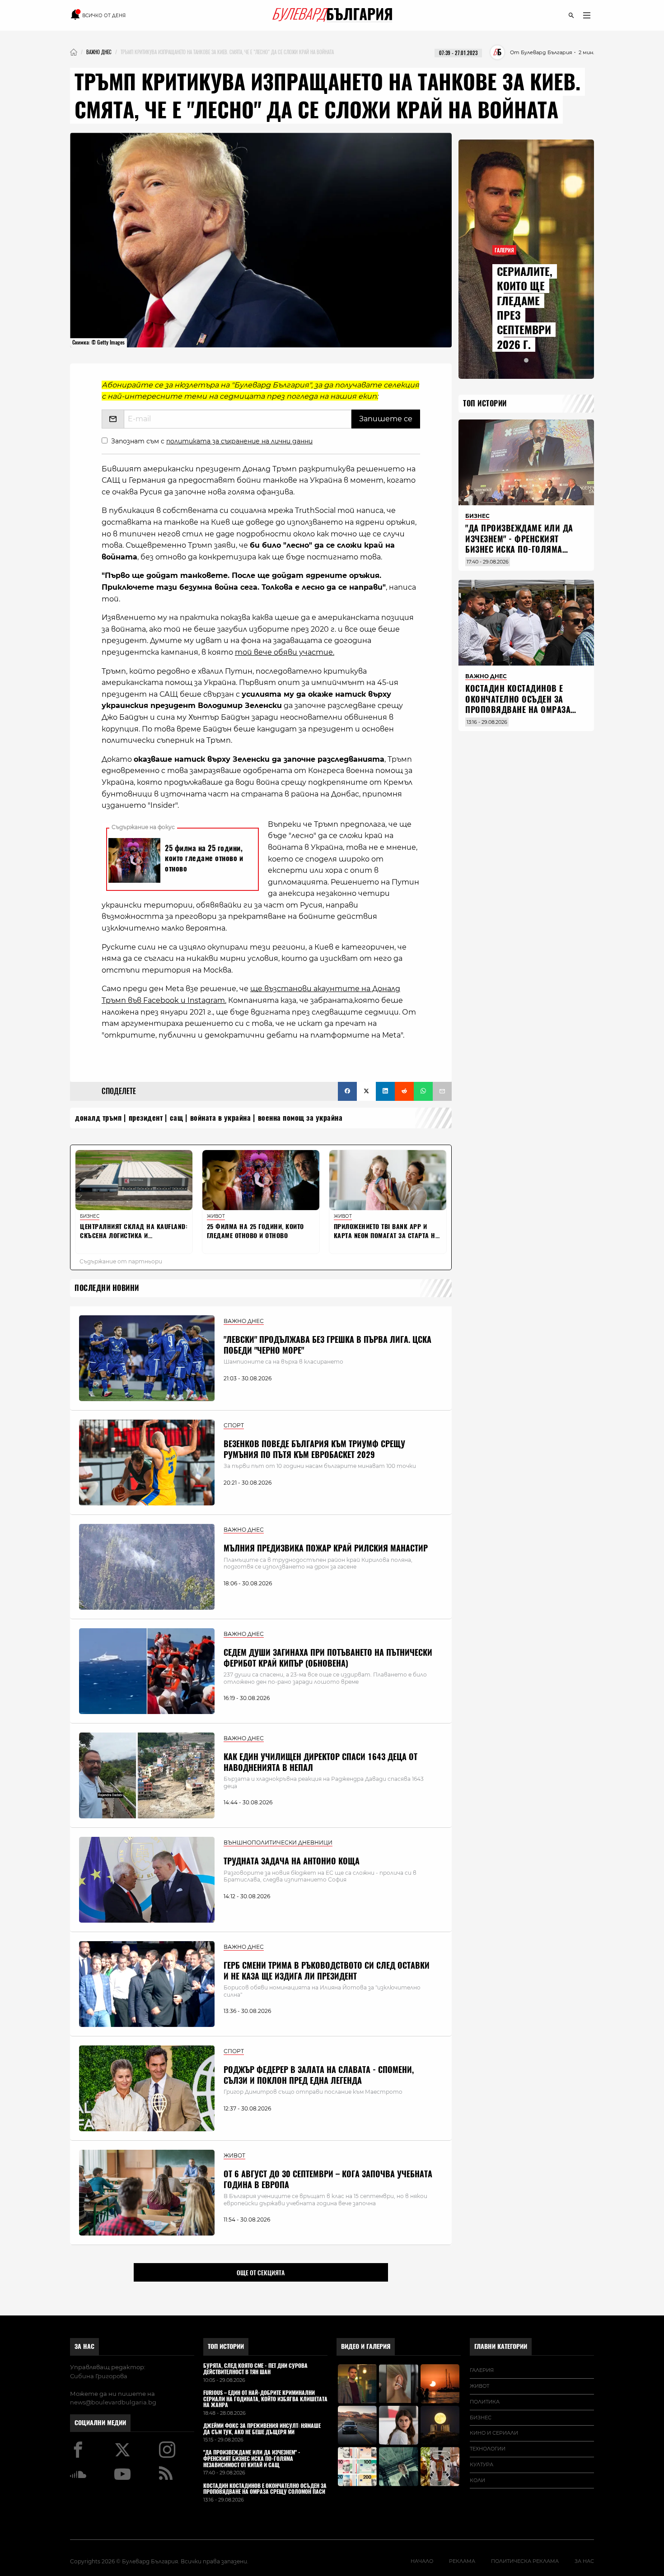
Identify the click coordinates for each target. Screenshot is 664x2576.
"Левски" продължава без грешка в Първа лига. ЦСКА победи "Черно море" (327, 1345)
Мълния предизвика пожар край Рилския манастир (326, 1548)
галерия (482, 2370)
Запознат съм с (212, 441)
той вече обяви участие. (285, 652)
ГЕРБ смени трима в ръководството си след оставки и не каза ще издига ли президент (327, 1970)
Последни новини (107, 1288)
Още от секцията (261, 2273)
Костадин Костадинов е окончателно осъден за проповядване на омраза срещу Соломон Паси (518, 704)
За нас (84, 2346)
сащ (177, 1118)
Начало (422, 2561)
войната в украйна (221, 1118)
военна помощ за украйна (300, 1118)
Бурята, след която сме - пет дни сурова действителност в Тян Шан (255, 2369)
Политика (485, 2402)
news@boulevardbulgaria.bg (113, 2402)
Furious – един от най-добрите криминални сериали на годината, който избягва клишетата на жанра (265, 2399)
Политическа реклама (525, 2561)
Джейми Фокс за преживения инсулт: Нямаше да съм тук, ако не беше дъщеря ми (262, 2429)
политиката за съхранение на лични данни (239, 441)
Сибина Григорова (99, 2376)
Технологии (488, 2449)
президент (146, 1118)
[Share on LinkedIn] (385, 1091)
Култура (482, 2464)
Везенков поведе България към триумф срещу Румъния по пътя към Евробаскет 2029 (314, 1449)
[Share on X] (366, 1091)
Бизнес (481, 2418)
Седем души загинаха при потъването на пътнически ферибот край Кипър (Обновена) (328, 1658)
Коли (477, 2480)
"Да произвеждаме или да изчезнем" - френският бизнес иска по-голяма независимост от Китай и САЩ (519, 549)
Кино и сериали (494, 2433)
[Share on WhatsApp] (423, 1091)
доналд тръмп (98, 1118)
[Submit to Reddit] (404, 1091)
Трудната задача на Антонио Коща (292, 1861)
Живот (479, 2386)
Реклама (462, 2561)
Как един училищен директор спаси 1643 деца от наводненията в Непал (320, 1762)
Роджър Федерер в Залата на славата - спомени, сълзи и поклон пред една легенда (319, 2075)
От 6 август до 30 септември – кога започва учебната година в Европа (328, 2179)
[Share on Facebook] (347, 1091)
